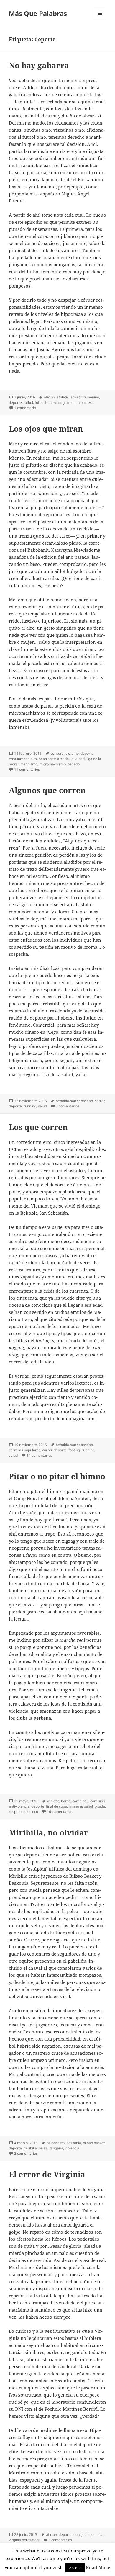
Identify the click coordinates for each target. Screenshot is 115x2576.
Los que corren (38, 1127)
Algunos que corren (47, 790)
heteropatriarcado (54, 759)
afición (49, 397)
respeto (15, 1812)
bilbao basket (94, 2143)
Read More (98, 2567)
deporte (15, 402)
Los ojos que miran (46, 429)
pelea (43, 2148)
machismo (29, 764)
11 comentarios (27, 769)
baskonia (74, 2143)
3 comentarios (68, 1106)
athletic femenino (85, 397)
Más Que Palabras (38, 13)
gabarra (69, 402)
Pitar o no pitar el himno (57, 1476)
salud (42, 1106)
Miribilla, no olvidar (49, 1832)
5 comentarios (60, 2540)
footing (74, 1450)
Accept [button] (75, 2568)
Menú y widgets (100, 19)
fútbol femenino (48, 402)
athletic (63, 397)
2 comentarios (26, 2153)
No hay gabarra (39, 65)
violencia (72, 2148)
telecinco (31, 1812)
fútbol (28, 402)
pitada (100, 1806)
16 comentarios (60, 1812)
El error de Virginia (47, 2174)
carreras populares (25, 1450)
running (30, 1106)
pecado (74, 764)
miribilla (30, 2148)
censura (57, 753)
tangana (56, 2148)
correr (100, 1101)
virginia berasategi (24, 2540)
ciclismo (72, 753)
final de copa (56, 1806)
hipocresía (86, 402)
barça (66, 1801)
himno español (81, 1806)
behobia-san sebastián (74, 1101)
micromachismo (52, 764)
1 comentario (25, 408)
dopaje (79, 2535)
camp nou (80, 1801)
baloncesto (56, 2143)
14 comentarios (39, 1455)
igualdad (78, 759)
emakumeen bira (23, 759)
